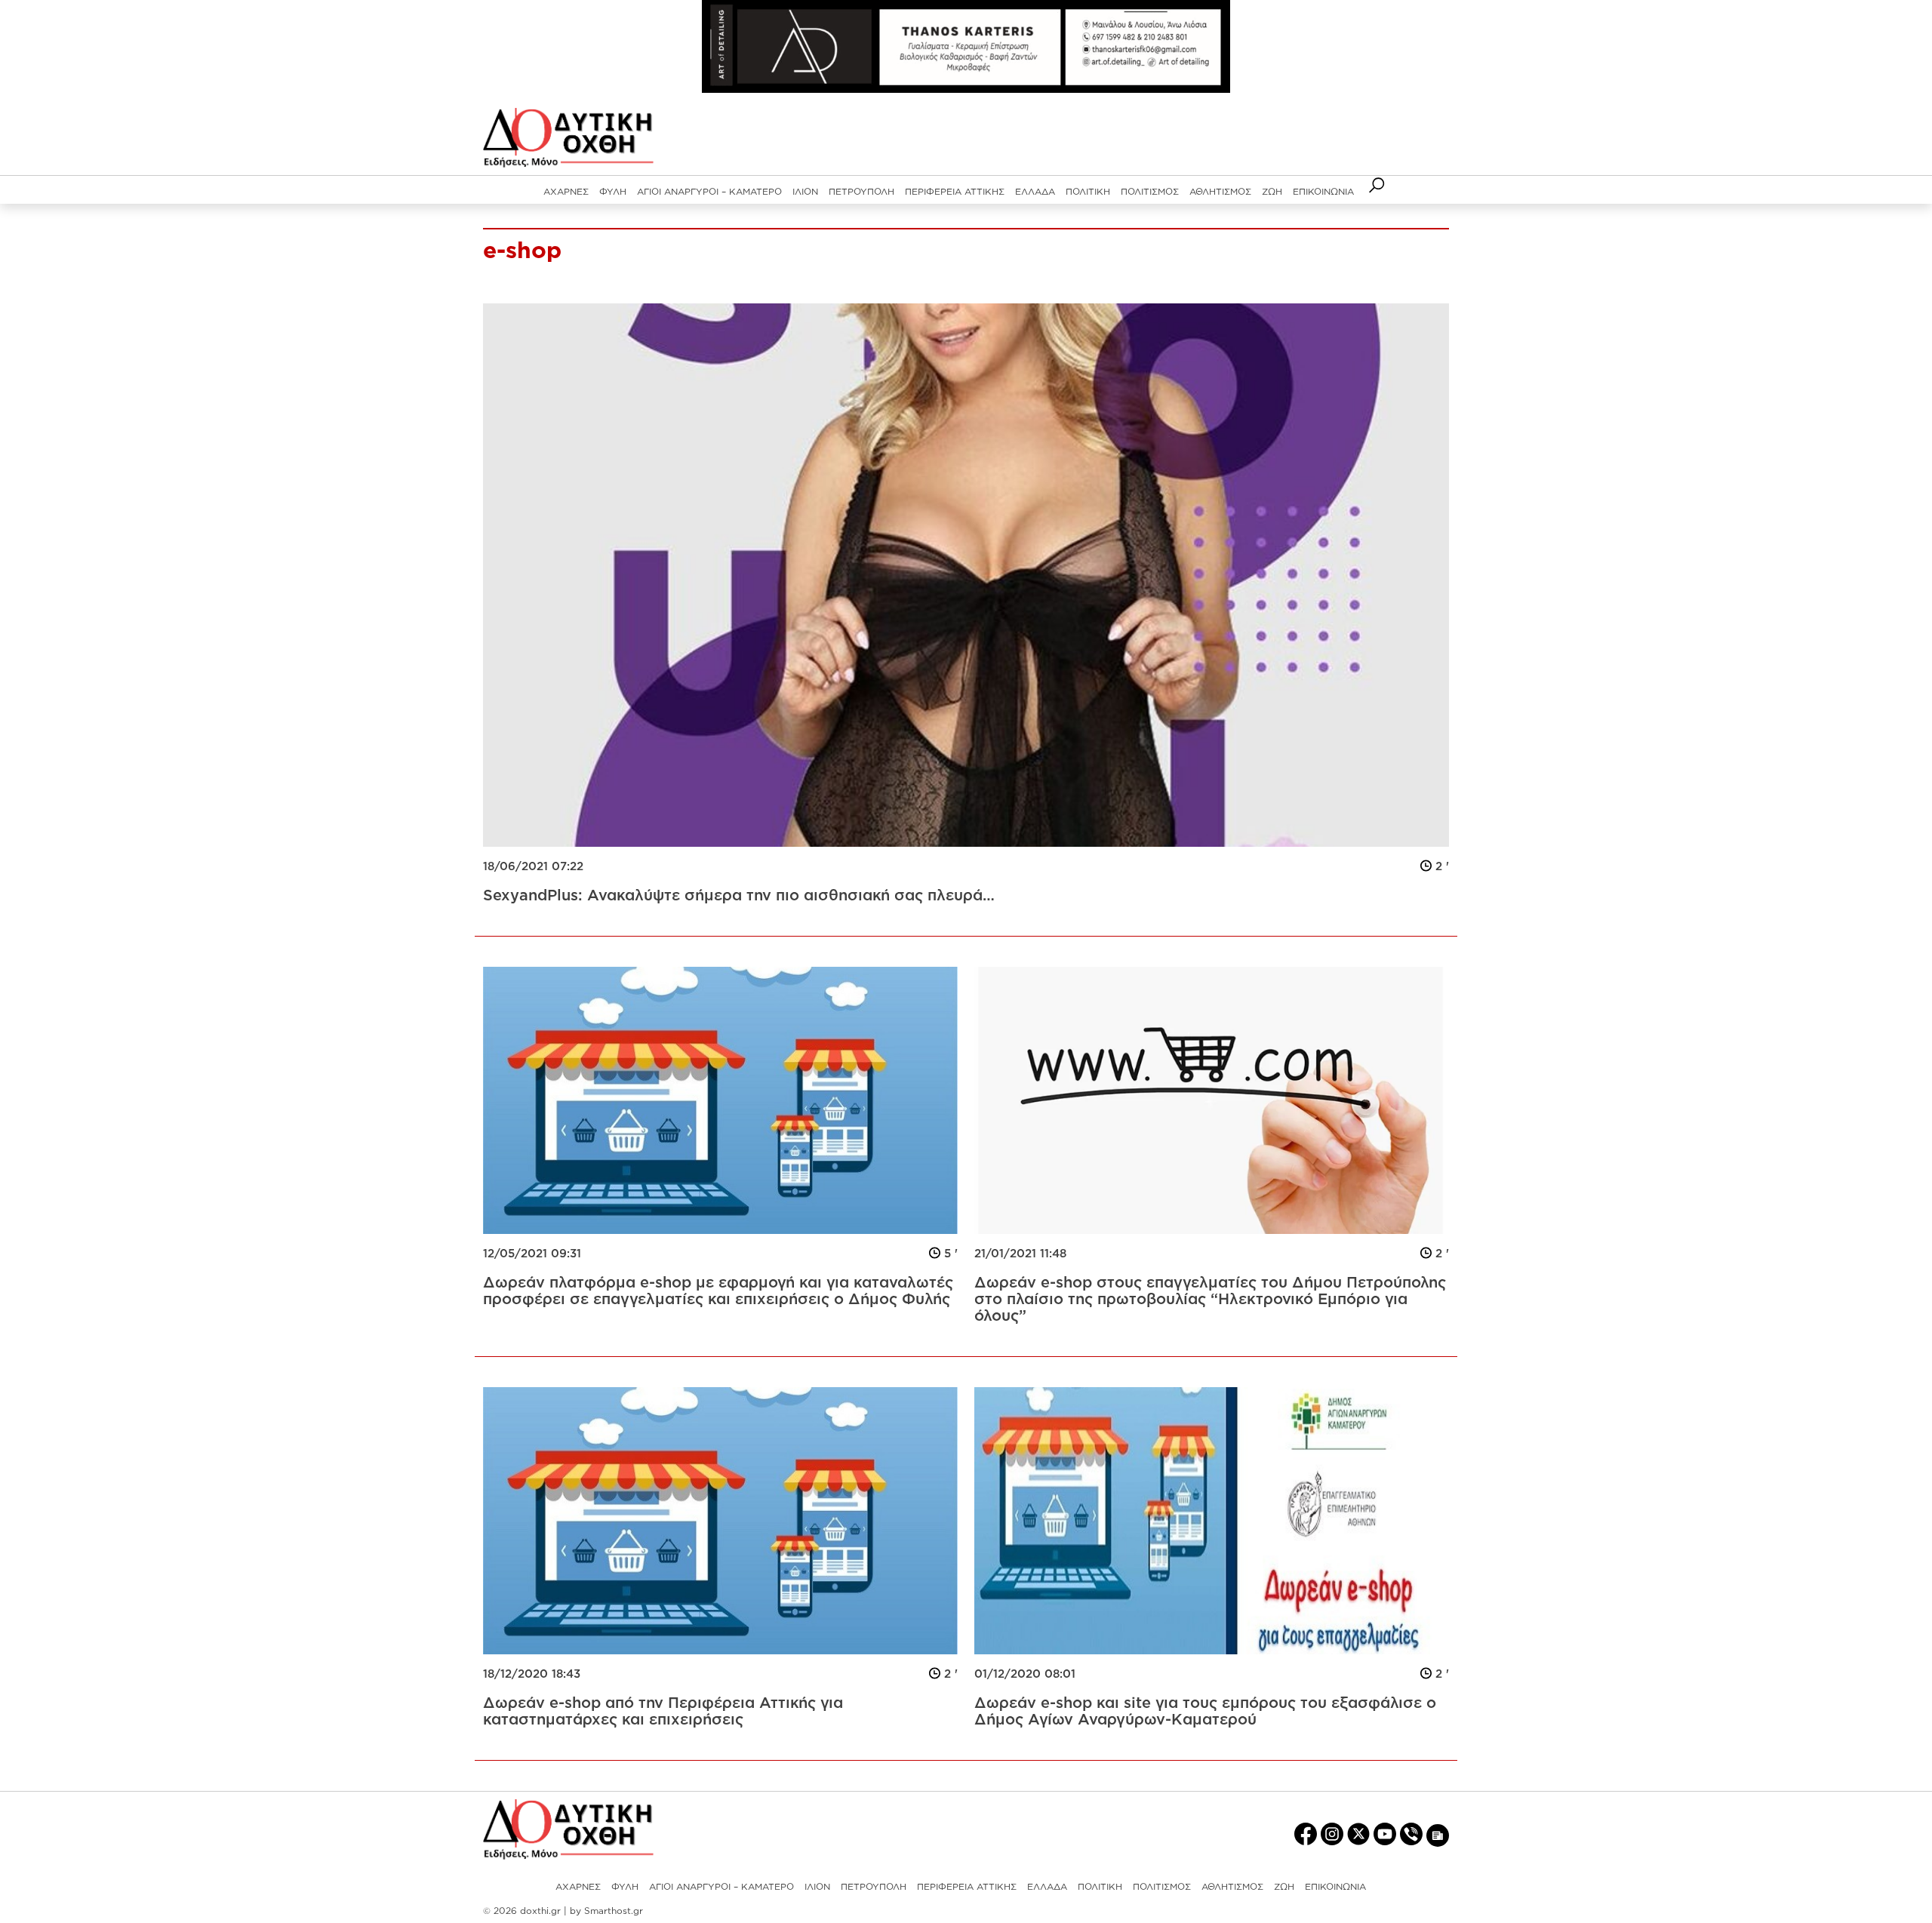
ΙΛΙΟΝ (805, 191)
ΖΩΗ (1272, 191)
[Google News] (1438, 1834)
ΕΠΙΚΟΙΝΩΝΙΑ (1323, 191)
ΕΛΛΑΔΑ (1035, 191)
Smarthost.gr (614, 1911)
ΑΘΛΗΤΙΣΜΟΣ (1220, 191)
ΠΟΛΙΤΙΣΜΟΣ (1150, 191)
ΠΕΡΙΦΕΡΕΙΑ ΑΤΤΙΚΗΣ (955, 191)
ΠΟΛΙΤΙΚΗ (1088, 191)
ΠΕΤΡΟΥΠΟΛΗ (861, 191)
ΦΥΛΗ (613, 191)
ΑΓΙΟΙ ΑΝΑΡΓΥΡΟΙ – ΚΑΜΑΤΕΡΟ (709, 191)
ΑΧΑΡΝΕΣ (566, 191)
